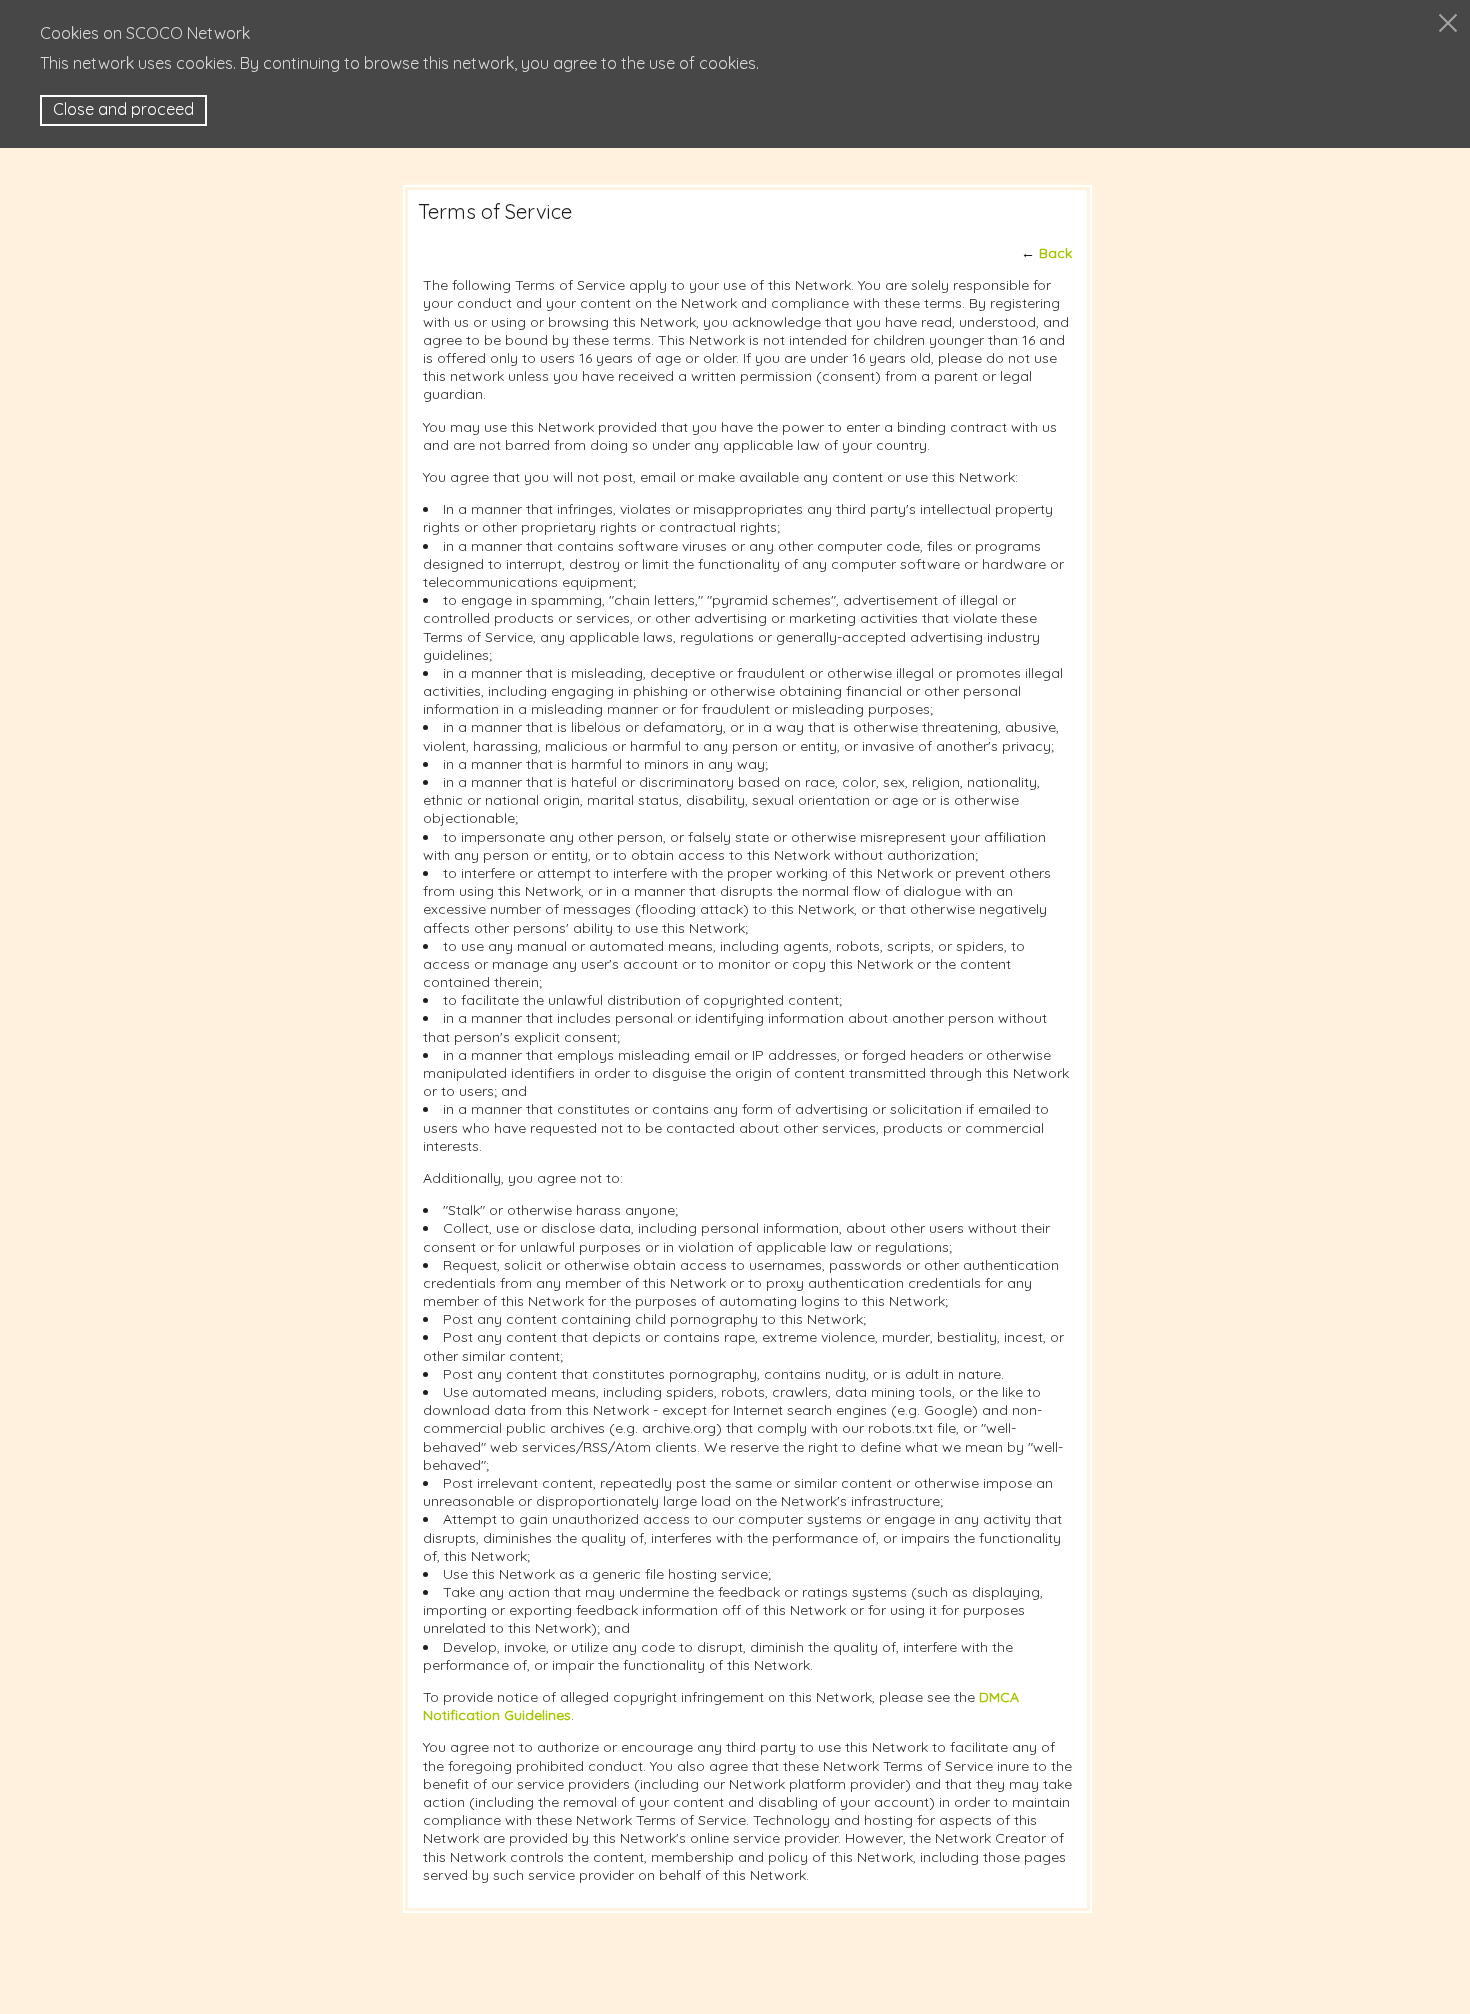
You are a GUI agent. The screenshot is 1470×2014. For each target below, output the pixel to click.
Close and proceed (123, 109)
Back (1055, 253)
